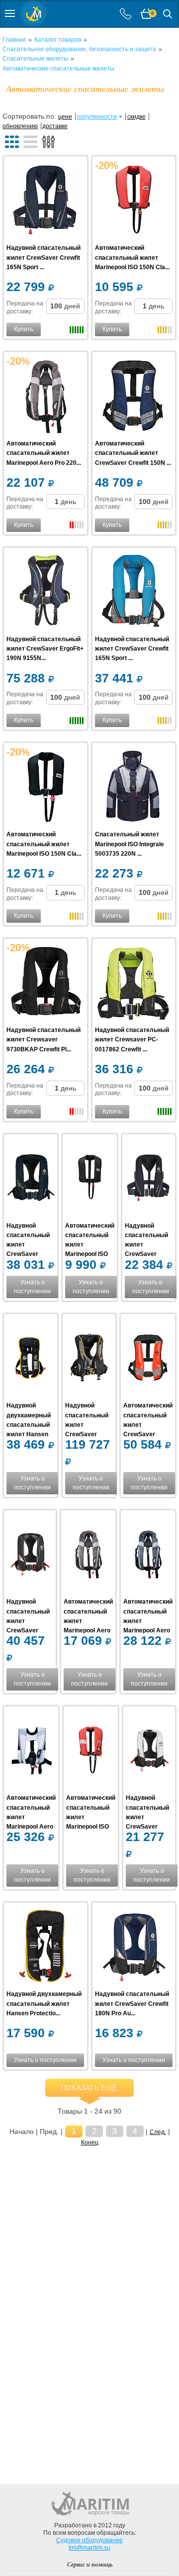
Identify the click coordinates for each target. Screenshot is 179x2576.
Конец (90, 2142)
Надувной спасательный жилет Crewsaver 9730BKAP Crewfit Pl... (44, 1039)
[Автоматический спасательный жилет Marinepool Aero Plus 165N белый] (31, 1751)
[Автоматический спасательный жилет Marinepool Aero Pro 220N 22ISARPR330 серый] (45, 397)
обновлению (20, 126)
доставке (55, 126)
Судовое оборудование (89, 2540)
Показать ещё (89, 2088)
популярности (97, 117)
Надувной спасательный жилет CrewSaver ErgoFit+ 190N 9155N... (45, 649)
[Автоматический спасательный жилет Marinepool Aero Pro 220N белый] (88, 1555)
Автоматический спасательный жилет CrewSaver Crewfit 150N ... (133, 453)
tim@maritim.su (89, 2548)
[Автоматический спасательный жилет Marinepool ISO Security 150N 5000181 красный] (91, 1751)
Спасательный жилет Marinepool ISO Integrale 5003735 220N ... (130, 844)
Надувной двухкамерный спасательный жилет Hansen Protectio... (29, 1425)
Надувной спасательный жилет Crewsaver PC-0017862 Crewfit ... (132, 1039)
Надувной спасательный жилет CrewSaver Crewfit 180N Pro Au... (132, 2003)
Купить (24, 329)
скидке (136, 117)
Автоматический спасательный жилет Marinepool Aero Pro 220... (44, 453)
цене (65, 117)
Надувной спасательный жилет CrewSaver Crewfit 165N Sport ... (44, 257)
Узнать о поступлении (32, 1287)
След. (158, 2132)
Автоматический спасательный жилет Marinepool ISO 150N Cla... (132, 257)
